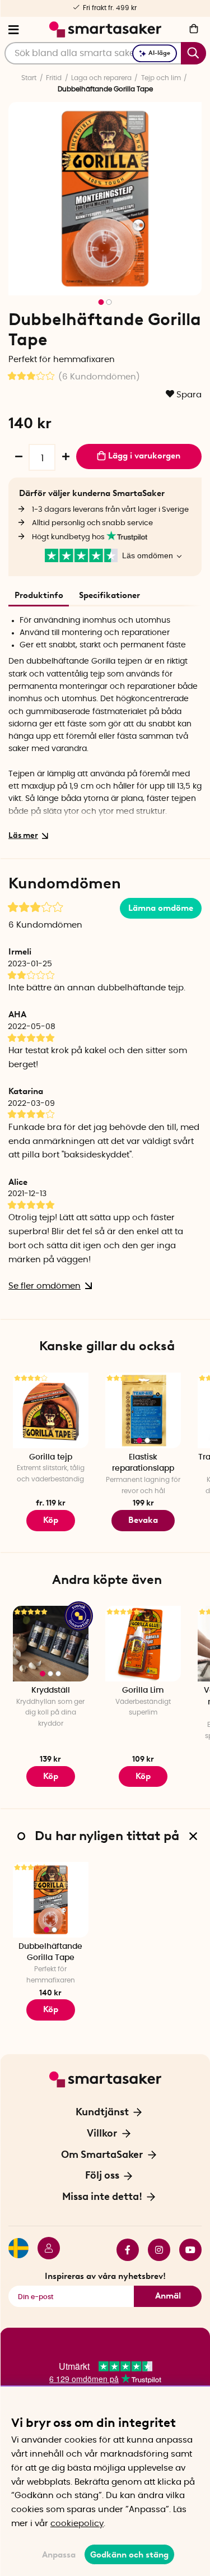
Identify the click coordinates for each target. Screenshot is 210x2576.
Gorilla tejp (51, 1457)
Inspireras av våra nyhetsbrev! (105, 2276)
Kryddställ (51, 1690)
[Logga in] (44, 2250)
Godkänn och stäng (129, 2555)
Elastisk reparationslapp (143, 1463)
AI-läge (159, 53)
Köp (51, 1520)
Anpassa (59, 2555)
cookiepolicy (77, 2524)
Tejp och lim (161, 78)
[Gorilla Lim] (143, 1644)
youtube (186, 2250)
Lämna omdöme (161, 908)
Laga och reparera (101, 78)
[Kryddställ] (51, 1644)
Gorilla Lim (143, 1690)
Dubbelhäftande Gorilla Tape (50, 1952)
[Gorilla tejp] (51, 1410)
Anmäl (168, 2296)
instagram (155, 2250)
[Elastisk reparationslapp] (143, 1410)
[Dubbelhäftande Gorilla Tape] (51, 1900)
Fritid (54, 78)
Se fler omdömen (45, 1286)
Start (29, 78)
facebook (123, 2250)
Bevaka (143, 1520)
